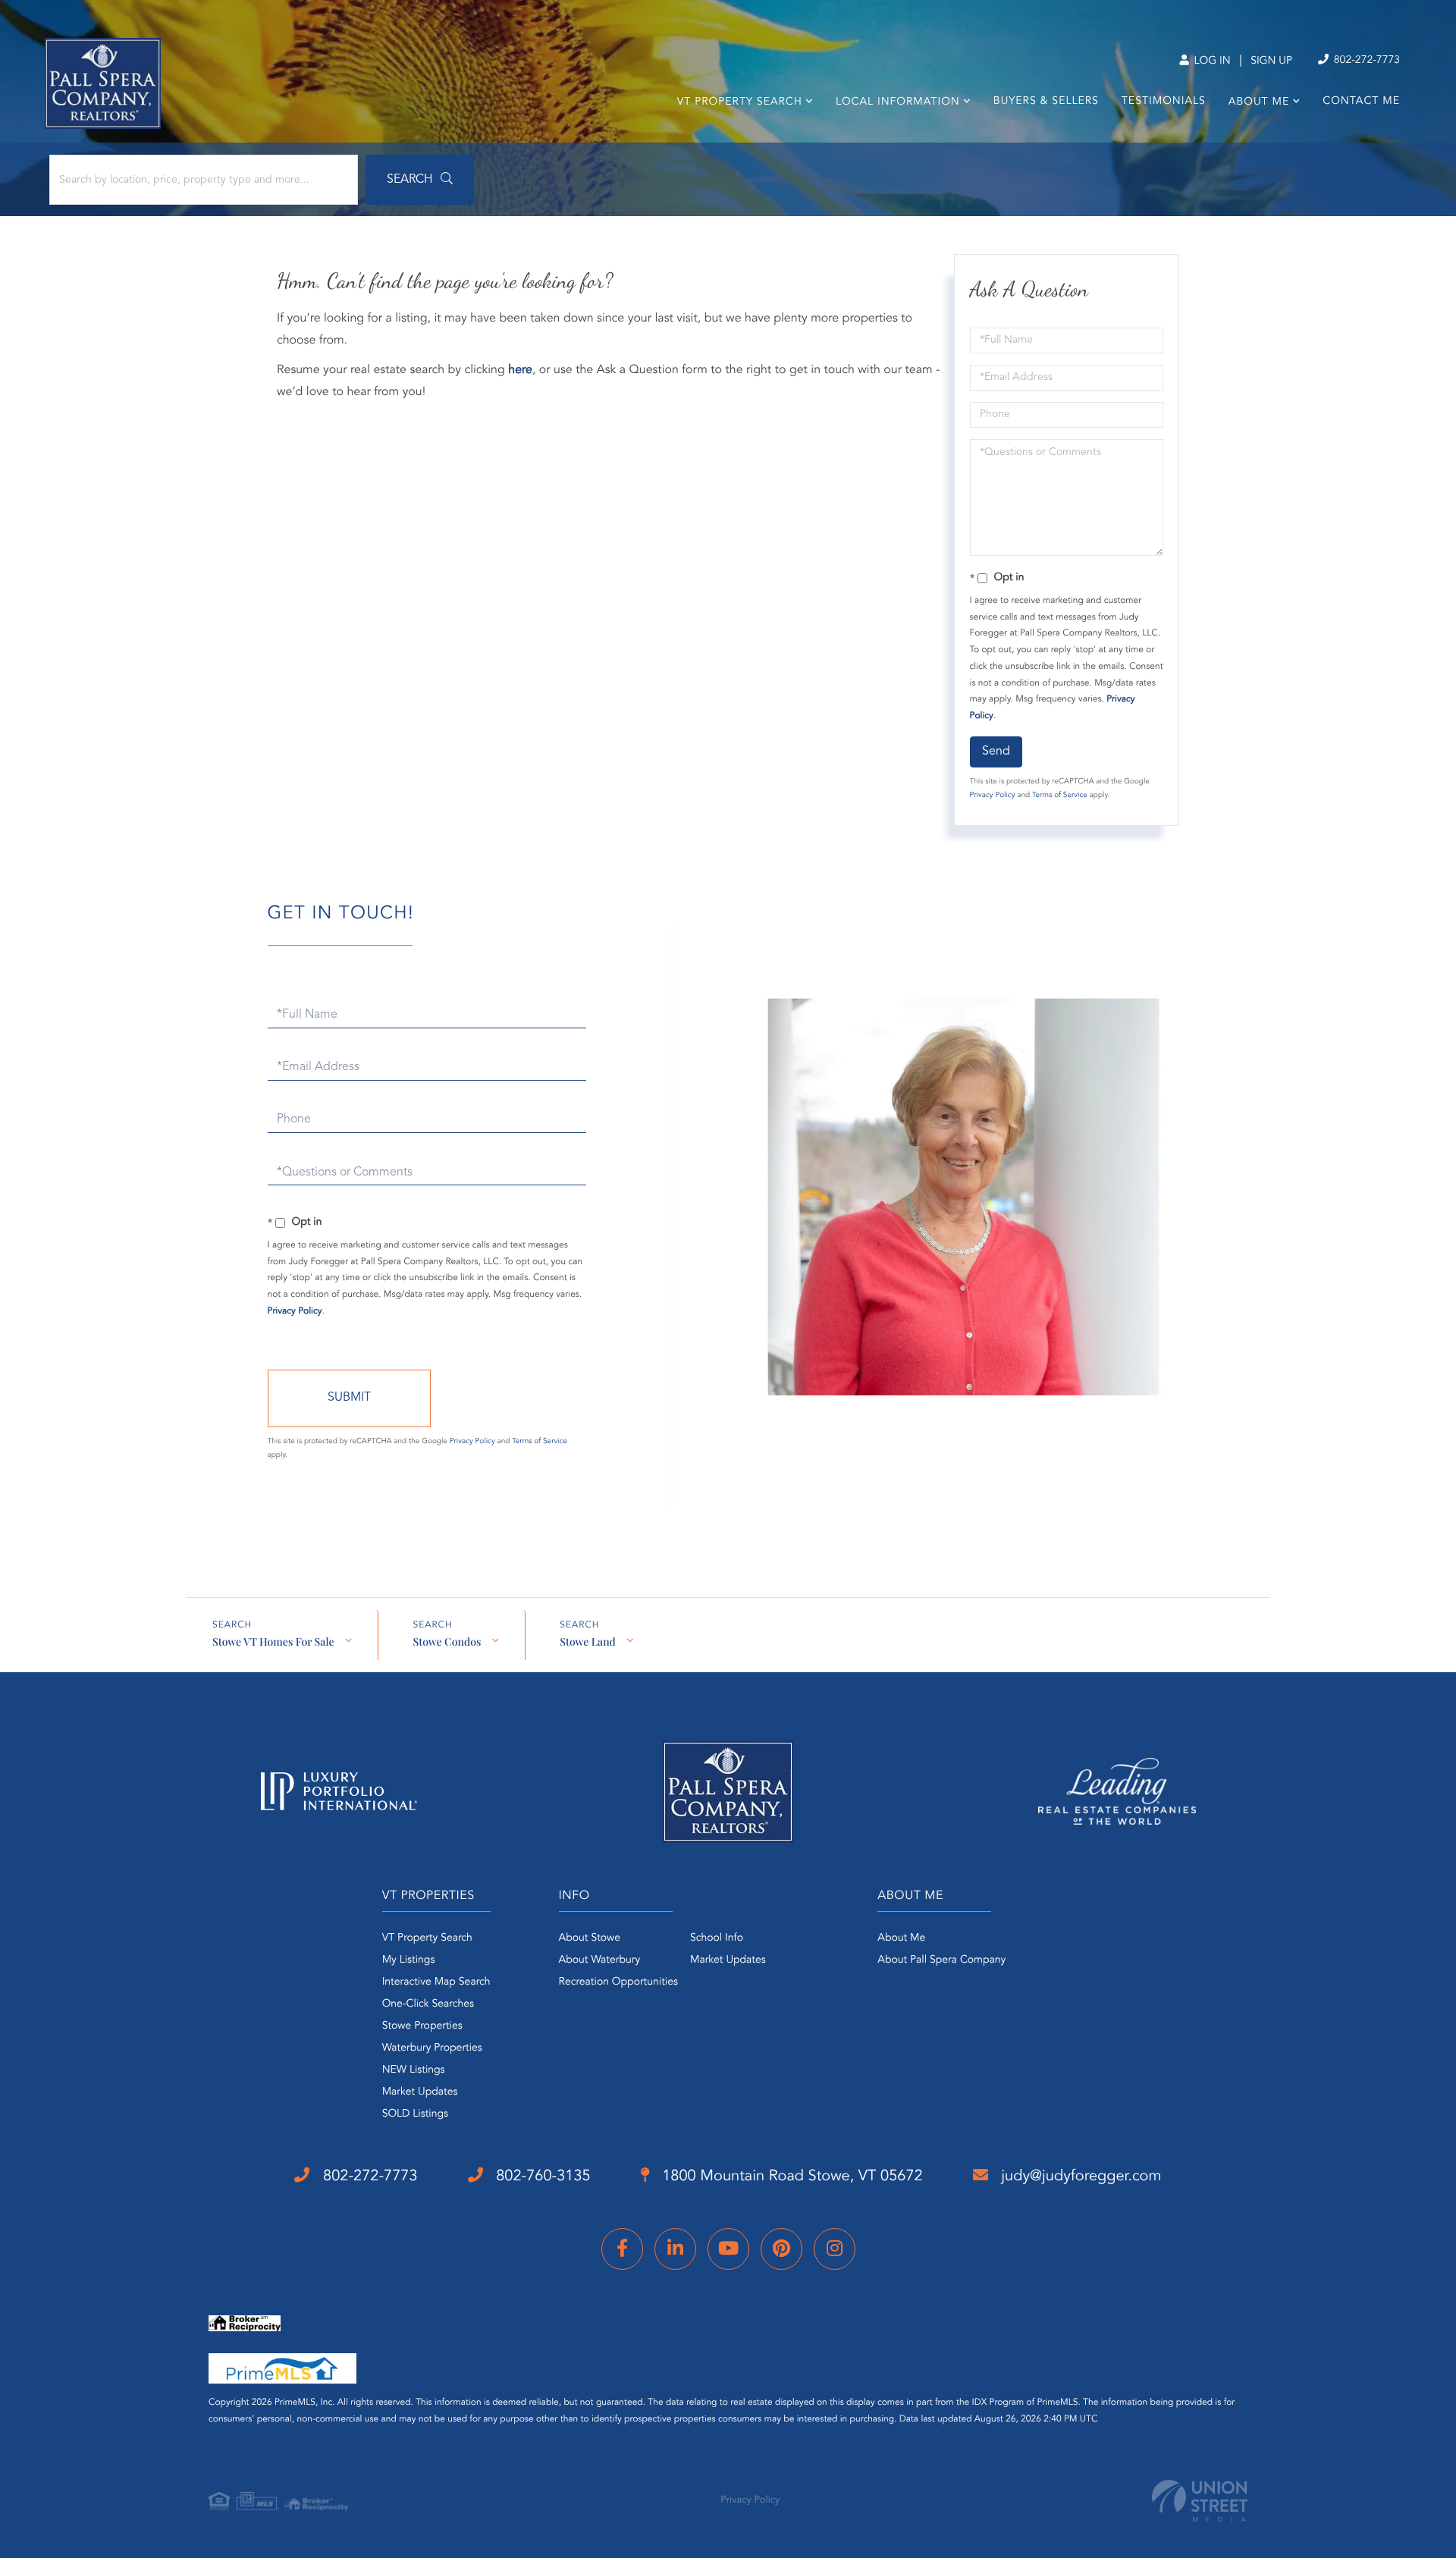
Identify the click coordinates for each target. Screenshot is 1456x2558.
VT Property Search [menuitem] (740, 102)
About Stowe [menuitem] (590, 1938)
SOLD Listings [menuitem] (415, 2114)
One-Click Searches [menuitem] (428, 2004)
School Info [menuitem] (717, 1938)
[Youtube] (728, 2249)
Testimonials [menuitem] (1164, 102)
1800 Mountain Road (791, 2177)
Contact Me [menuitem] (1361, 102)
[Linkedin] (675, 2249)
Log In (1211, 61)
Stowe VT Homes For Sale (273, 1642)
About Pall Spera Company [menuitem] (941, 1960)
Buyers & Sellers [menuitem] (1046, 102)
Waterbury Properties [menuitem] (432, 2048)
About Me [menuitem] (1259, 102)
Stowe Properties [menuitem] (422, 2026)
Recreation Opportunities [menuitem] (618, 1982)
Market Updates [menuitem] (420, 2092)
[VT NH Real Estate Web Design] (1200, 2501)
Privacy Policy (993, 796)
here (520, 370)
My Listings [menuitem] (409, 1960)
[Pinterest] (781, 2249)
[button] (420, 180)
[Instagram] (835, 2249)
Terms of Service (1060, 796)
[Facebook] (622, 2249)
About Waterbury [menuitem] (600, 1960)
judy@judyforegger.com (1079, 2177)
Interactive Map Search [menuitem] (436, 1982)
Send (996, 752)
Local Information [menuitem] (898, 102)
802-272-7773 (1365, 61)
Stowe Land (588, 1642)
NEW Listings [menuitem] (414, 2070)
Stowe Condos (447, 1642)
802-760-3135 (541, 2177)
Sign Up (1271, 61)
